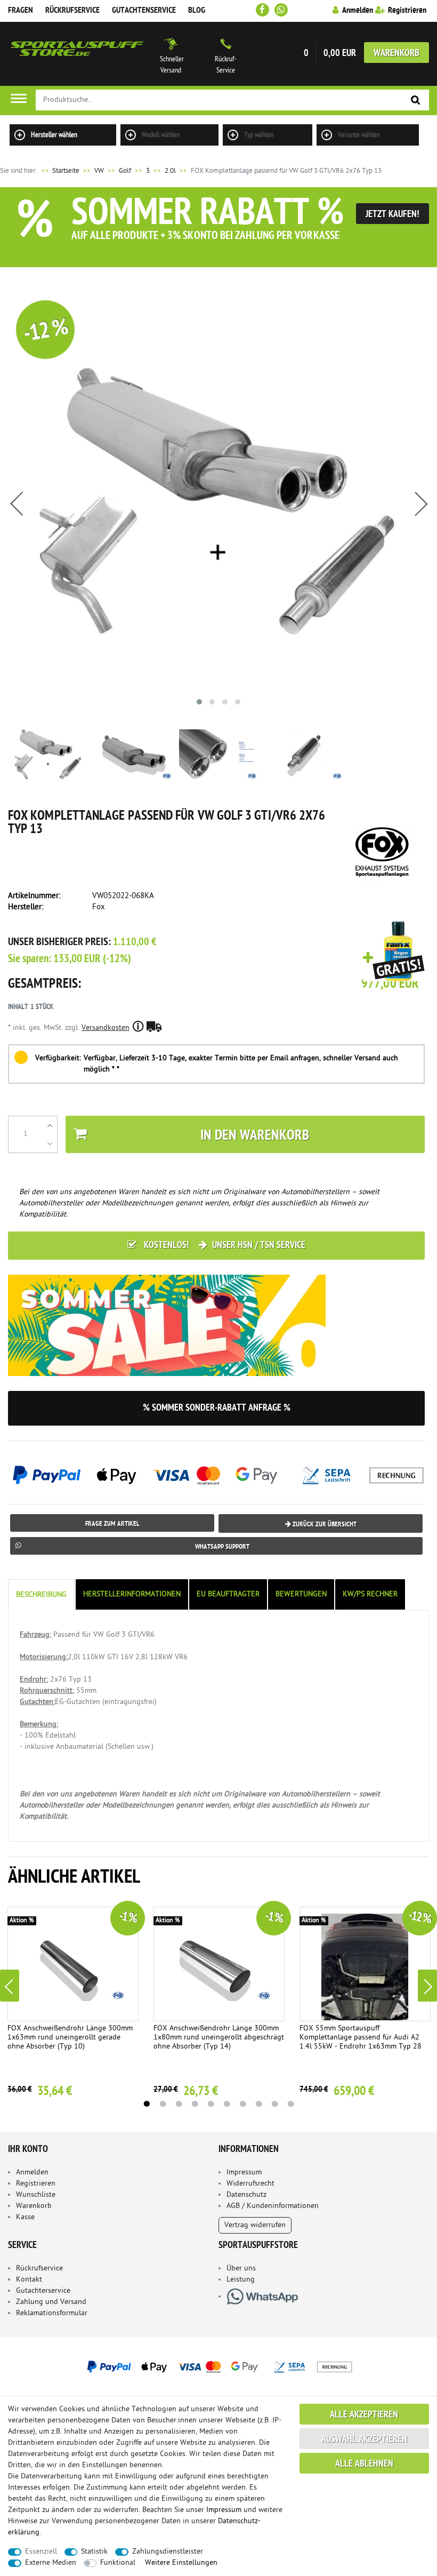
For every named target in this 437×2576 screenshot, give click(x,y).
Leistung (241, 2280)
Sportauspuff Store (77, 54)
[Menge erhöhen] (50, 1125)
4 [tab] (195, 2104)
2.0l (170, 171)
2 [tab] (163, 2104)
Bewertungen (301, 1594)
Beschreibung (41, 1595)
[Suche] (416, 101)
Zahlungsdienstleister (168, 2552)
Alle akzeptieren (364, 2415)
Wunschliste (36, 2195)
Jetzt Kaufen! (393, 215)
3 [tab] (179, 2104)
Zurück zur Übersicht (324, 1525)
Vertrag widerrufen (255, 2225)
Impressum (244, 2173)
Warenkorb (396, 54)
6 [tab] (226, 2104)
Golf (125, 171)
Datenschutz (246, 2195)
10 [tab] (290, 2104)
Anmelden (32, 2173)
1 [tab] (147, 2104)
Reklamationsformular (52, 2313)
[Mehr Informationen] (218, 2366)
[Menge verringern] (50, 1143)
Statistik (94, 2552)
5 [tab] (211, 2104)
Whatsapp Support (222, 1547)
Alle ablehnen (364, 2464)
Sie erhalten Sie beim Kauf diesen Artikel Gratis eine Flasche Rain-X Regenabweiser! (394, 952)
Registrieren (36, 2184)
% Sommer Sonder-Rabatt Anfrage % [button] (217, 1408)
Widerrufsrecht (250, 2184)
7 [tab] (242, 2104)
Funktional (118, 2563)
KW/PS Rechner (370, 1594)
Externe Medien (51, 2563)
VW (99, 171)
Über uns (241, 2269)
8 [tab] (258, 2104)
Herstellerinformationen (132, 1594)
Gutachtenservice (144, 11)
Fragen (21, 11)
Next (427, 1986)
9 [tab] (274, 2104)
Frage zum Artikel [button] (112, 1524)
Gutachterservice (43, 2291)
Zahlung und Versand (51, 2302)
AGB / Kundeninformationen (273, 2206)
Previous (10, 1986)
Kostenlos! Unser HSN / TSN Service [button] (224, 1246)
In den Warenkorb (255, 1136)
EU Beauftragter (228, 1594)
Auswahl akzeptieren (364, 2440)
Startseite (60, 171)
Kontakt (29, 2280)
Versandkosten (106, 1028)
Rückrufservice (72, 11)
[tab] (42, 1595)
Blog (197, 11)
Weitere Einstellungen (181, 2563)
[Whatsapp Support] (281, 10)
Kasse (25, 2217)
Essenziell (41, 2552)
